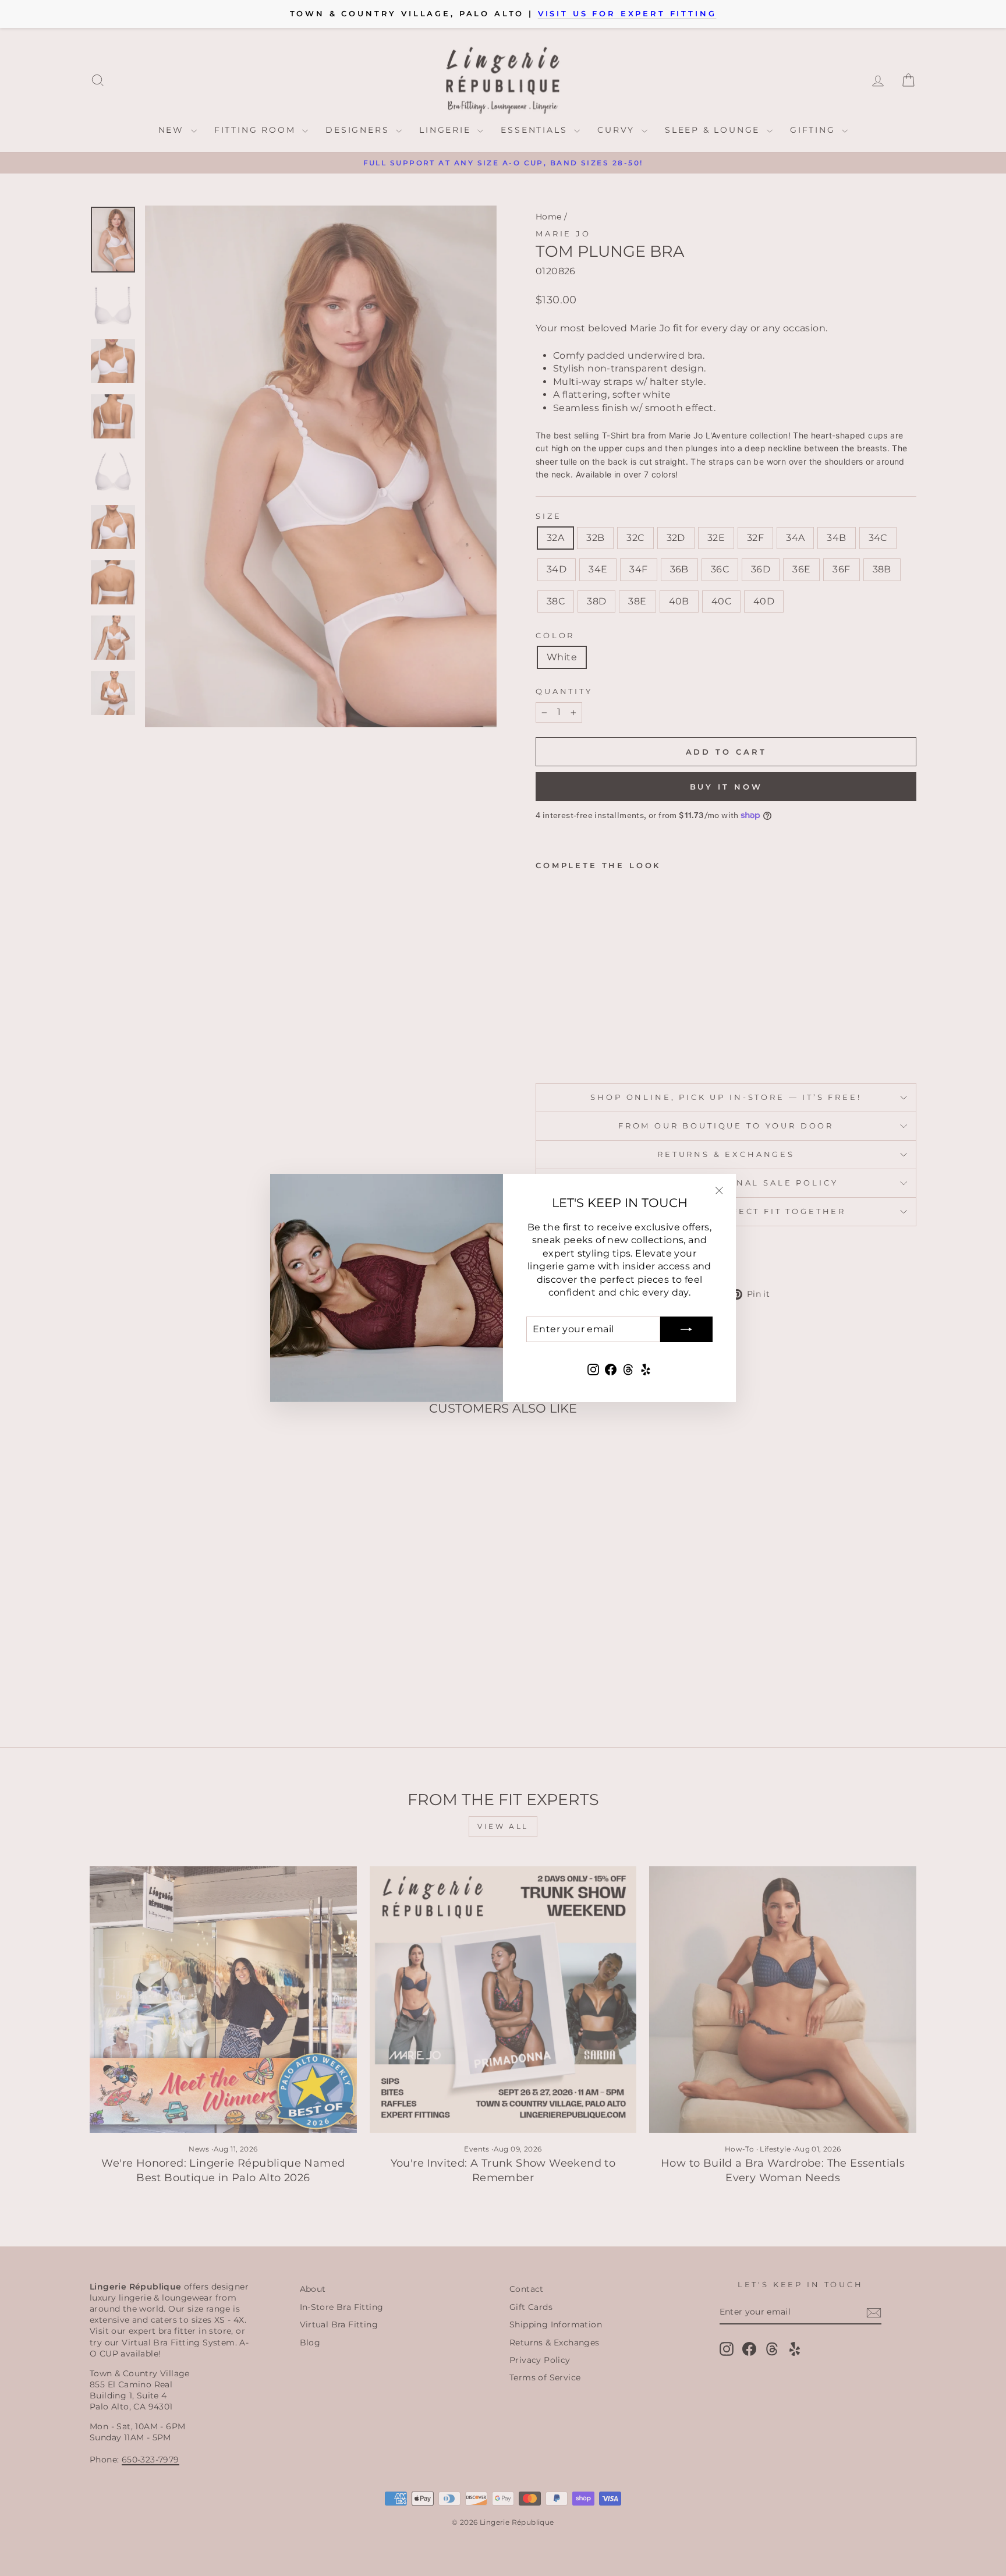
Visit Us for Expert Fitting (627, 14)
